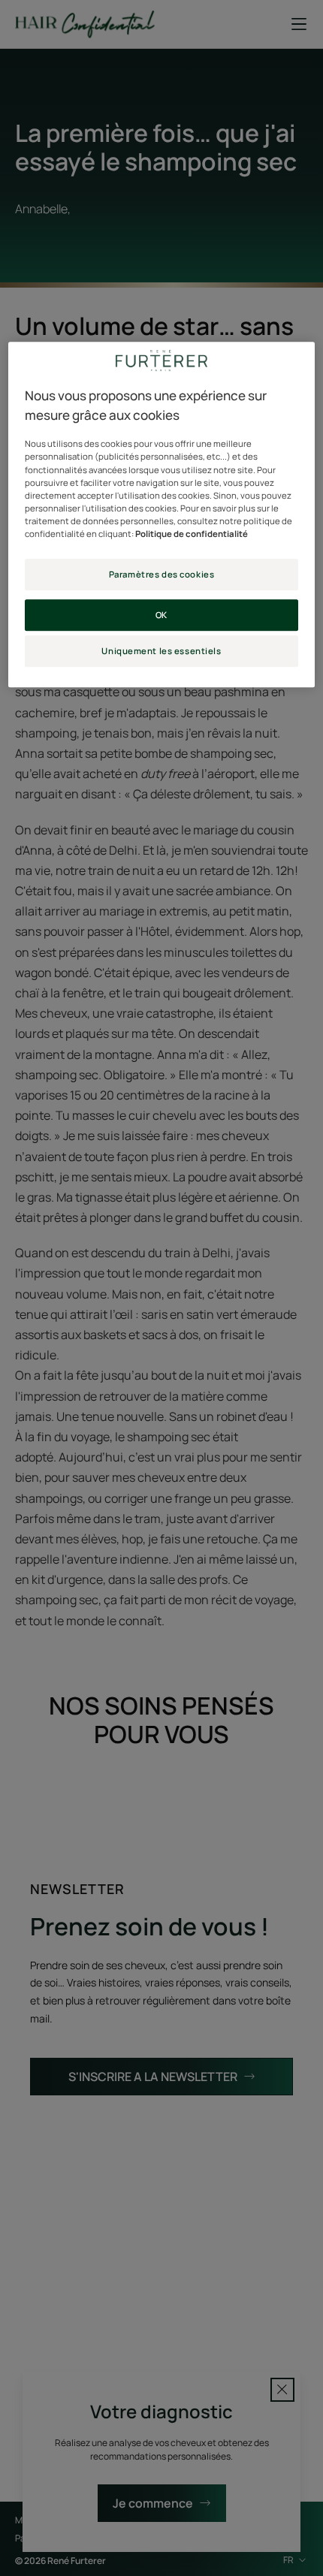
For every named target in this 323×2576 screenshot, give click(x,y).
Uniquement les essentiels (161, 651)
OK (161, 615)
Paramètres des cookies (162, 574)
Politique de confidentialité (192, 534)
